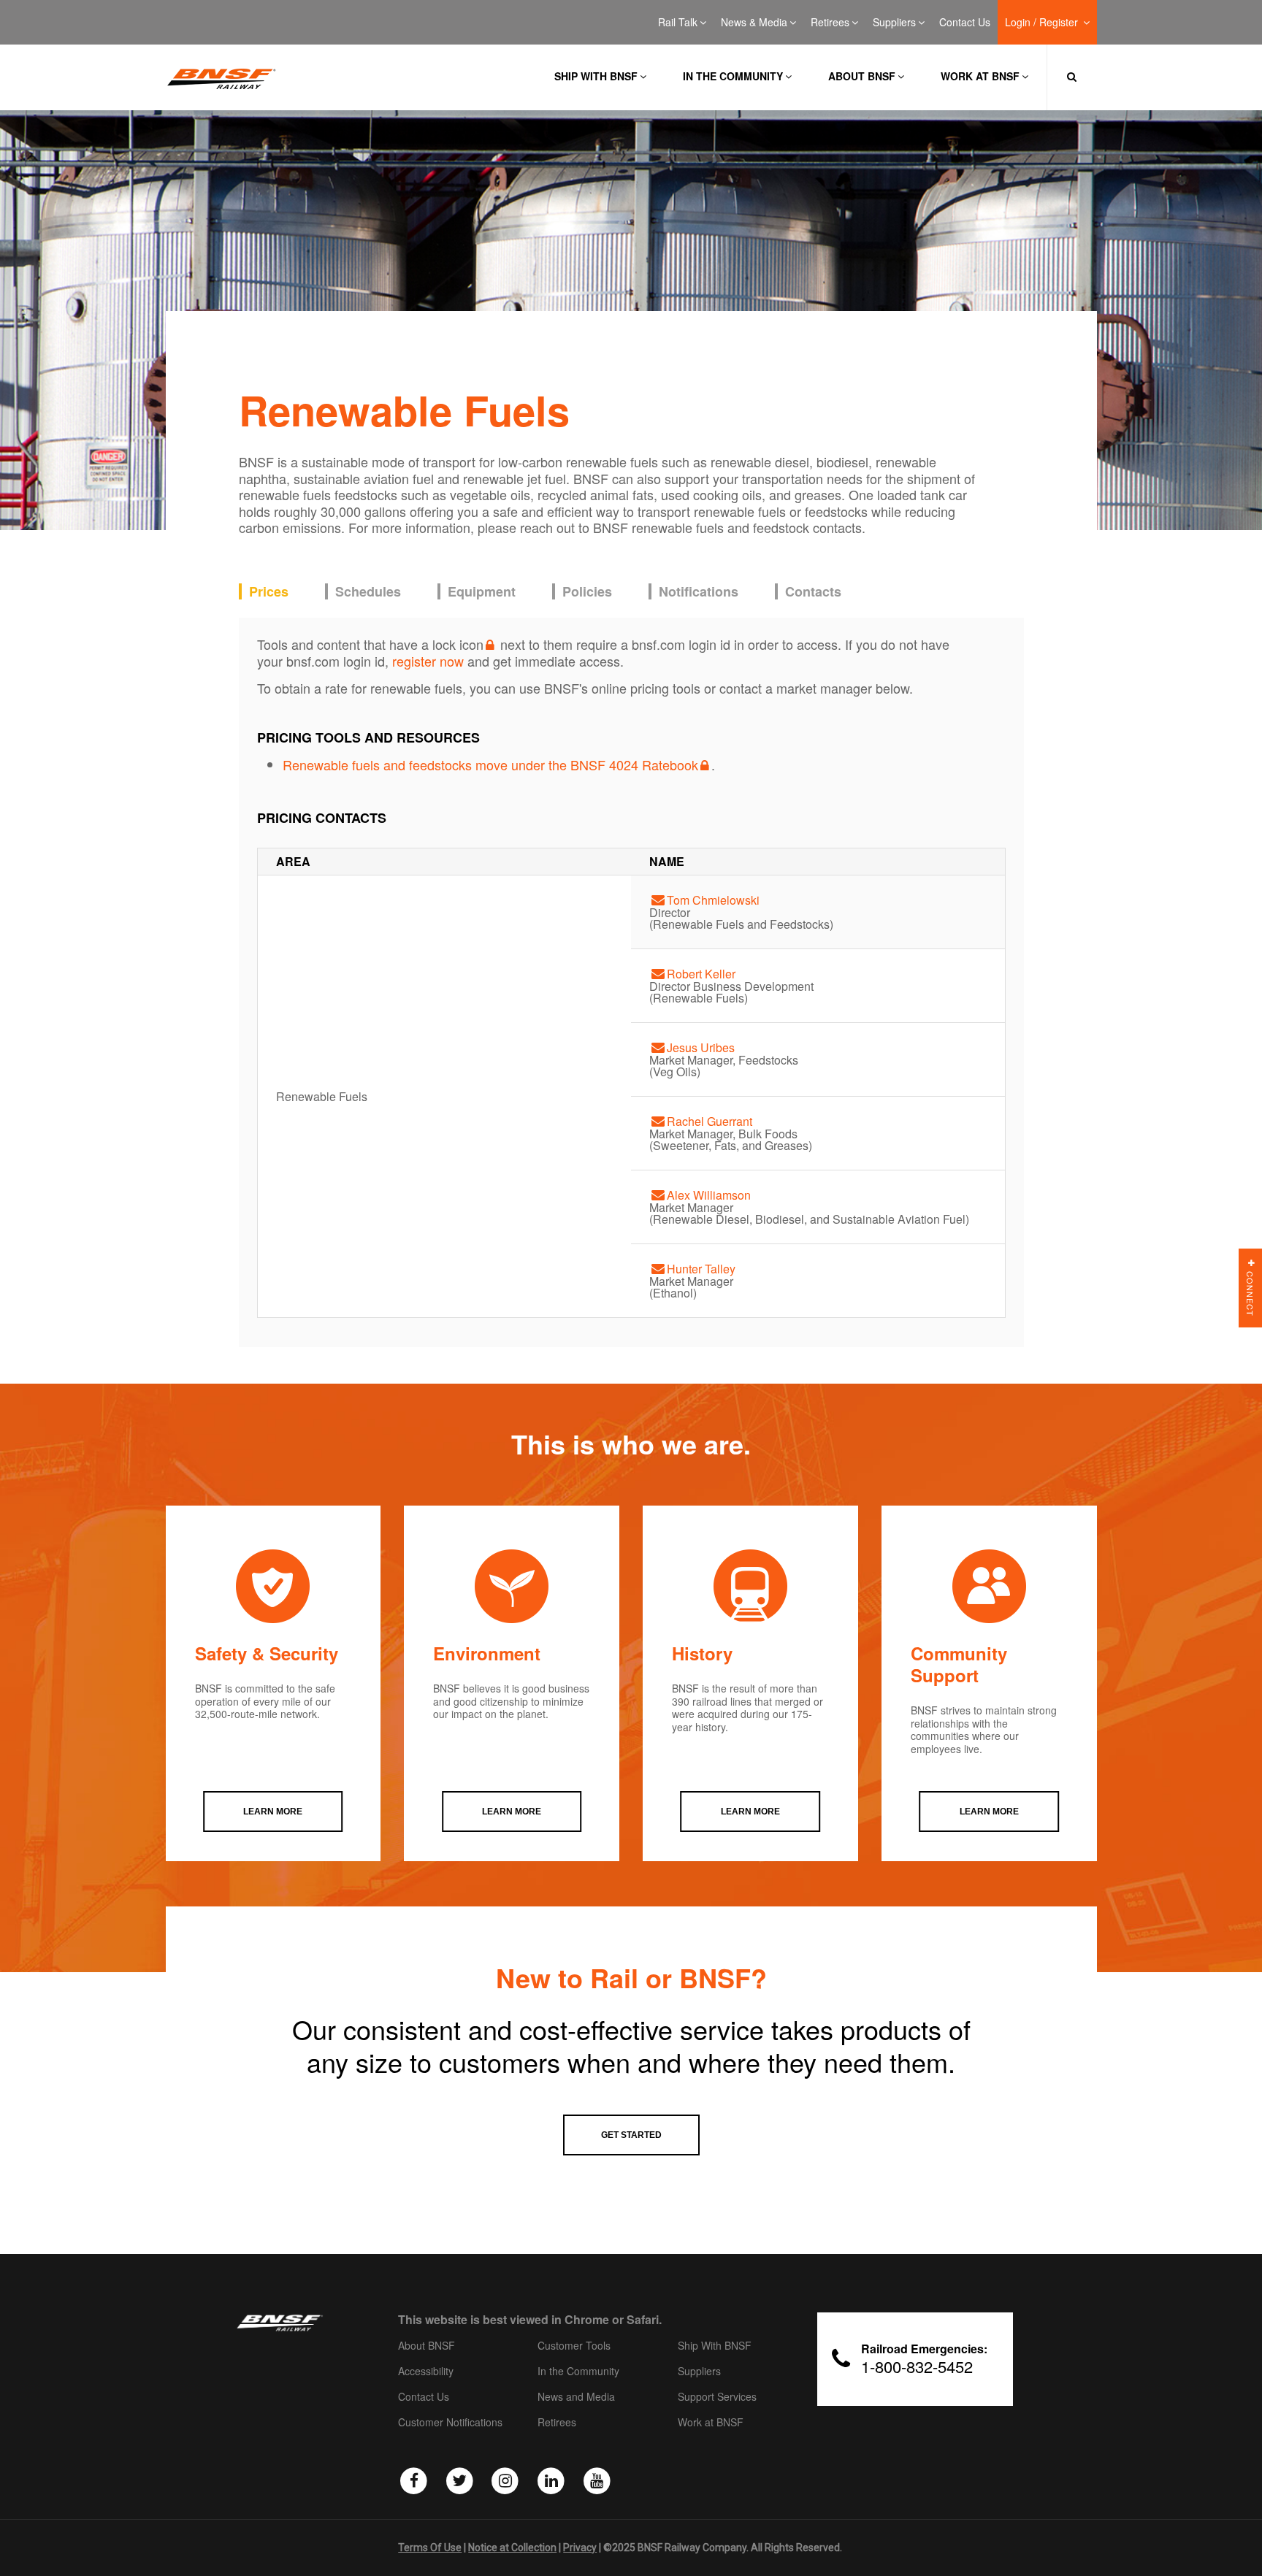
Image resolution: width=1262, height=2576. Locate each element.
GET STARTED (631, 2135)
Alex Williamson (709, 1195)
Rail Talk (678, 23)
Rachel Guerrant (710, 1121)
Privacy (580, 2548)
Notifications (699, 592)
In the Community (733, 76)
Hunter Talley (701, 1269)
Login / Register (1043, 23)
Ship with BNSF (596, 76)
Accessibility (426, 2372)
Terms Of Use (430, 2548)
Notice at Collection (512, 2548)
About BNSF (862, 76)
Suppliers (894, 23)
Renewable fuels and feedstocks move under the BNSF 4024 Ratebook (490, 764)
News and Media (576, 2397)
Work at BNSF (980, 76)
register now (428, 661)
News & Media (754, 23)
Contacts (813, 592)
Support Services (717, 2397)
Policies (587, 592)
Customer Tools (574, 2346)
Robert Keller (701, 974)
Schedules (368, 592)
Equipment (482, 592)
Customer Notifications (450, 2423)
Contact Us (965, 23)
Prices (269, 592)
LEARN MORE (273, 1812)
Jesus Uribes (701, 1047)
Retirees (830, 23)
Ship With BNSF (715, 2346)
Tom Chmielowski (713, 900)
